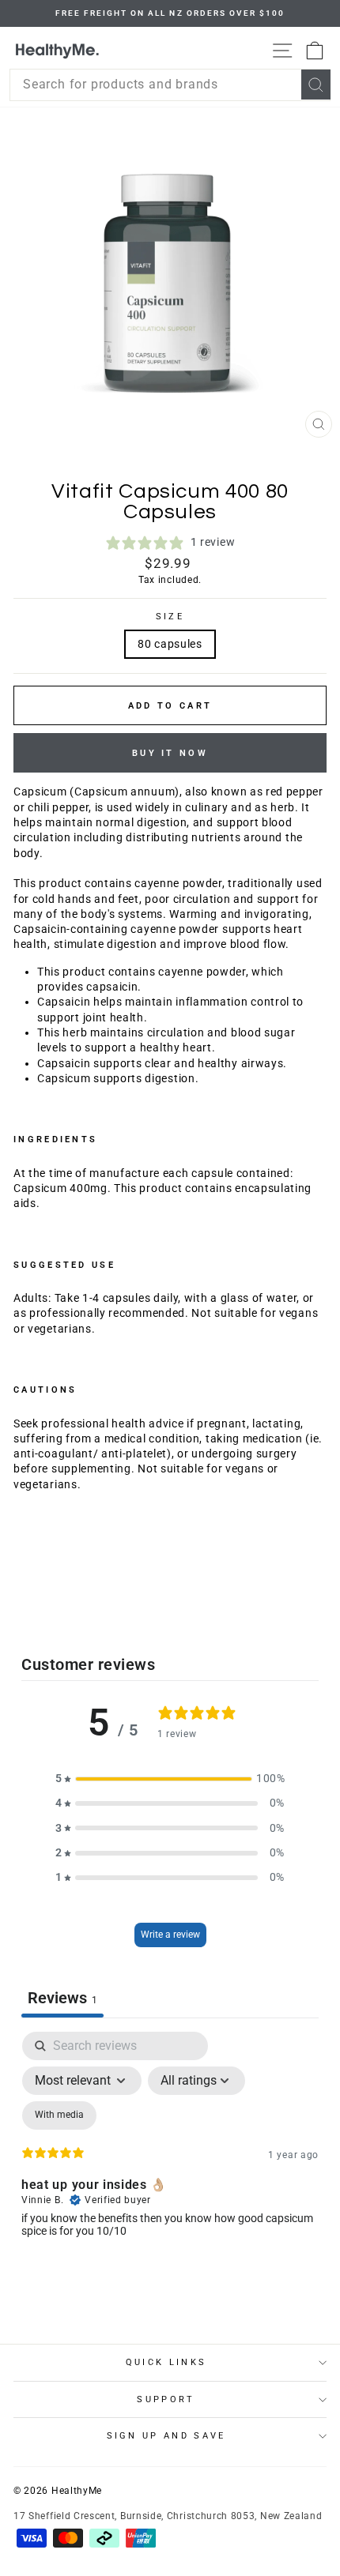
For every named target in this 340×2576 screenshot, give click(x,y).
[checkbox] (59, 2115)
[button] (170, 1779)
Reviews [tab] (62, 1998)
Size (170, 617)
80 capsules (170, 644)
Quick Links (166, 2362)
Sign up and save (166, 2436)
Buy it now (170, 753)
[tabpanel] (170, 2168)
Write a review (170, 1935)
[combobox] (170, 85)
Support (166, 2399)
